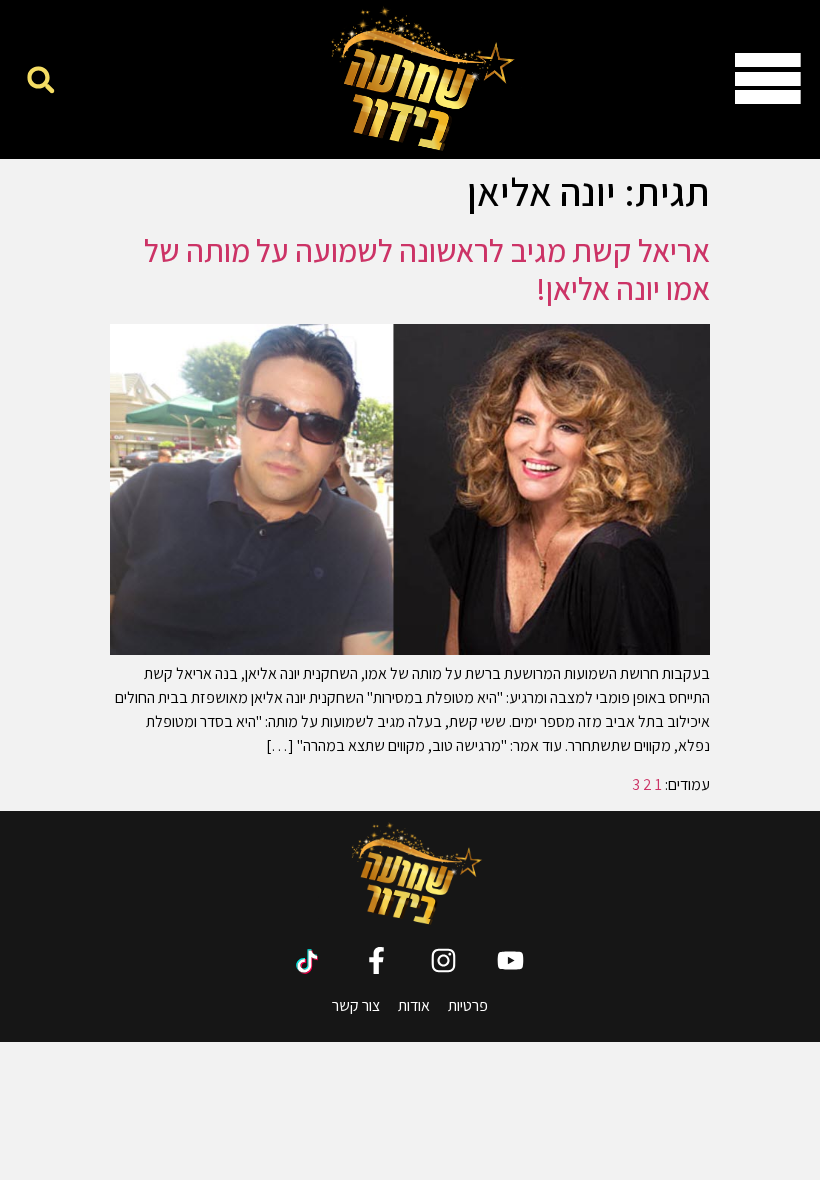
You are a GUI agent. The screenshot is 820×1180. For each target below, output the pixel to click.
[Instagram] (443, 960)
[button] (40, 79)
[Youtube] (510, 960)
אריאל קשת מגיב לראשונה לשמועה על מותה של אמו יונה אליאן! (427, 269)
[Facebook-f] (376, 960)
